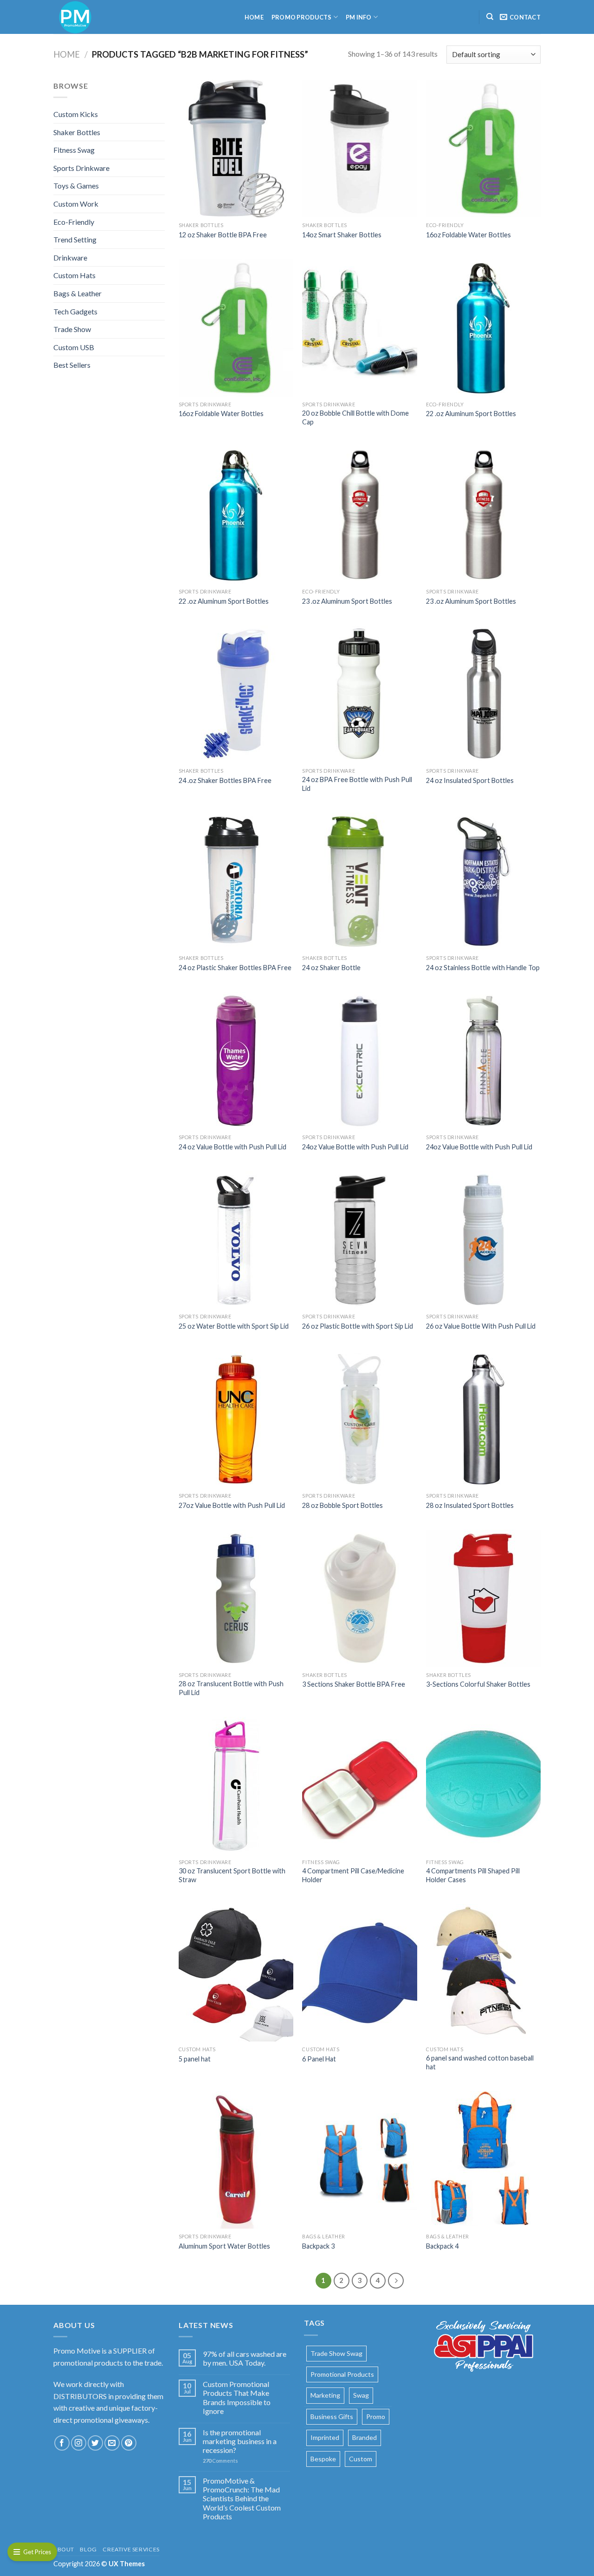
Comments (220, 2461)
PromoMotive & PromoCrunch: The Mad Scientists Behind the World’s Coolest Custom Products (242, 2498)
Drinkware (70, 258)
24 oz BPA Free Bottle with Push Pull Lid (357, 784)
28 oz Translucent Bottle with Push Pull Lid (231, 1688)
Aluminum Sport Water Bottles (224, 2246)
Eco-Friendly (74, 222)
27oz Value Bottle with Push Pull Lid (232, 1505)
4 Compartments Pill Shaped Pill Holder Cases (473, 1875)
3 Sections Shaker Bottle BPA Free (354, 1684)
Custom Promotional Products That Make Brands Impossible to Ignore (237, 2397)
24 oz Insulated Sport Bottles (470, 780)
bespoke (323, 2459)
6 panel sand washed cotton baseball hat (480, 2062)
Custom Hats (74, 275)
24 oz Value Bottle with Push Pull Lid (232, 1147)
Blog (88, 2549)
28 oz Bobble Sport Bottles (342, 1505)
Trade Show (72, 329)
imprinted (325, 2437)
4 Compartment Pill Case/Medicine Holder (353, 1875)
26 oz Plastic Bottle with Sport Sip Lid (358, 1326)
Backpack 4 (442, 2246)
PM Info (359, 17)
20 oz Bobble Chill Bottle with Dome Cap (355, 417)
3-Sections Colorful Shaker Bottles (478, 1684)
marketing (325, 2395)
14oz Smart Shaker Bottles (342, 235)
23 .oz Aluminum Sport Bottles (347, 601)
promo (376, 2416)
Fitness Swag (74, 150)
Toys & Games (76, 186)
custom (361, 2459)
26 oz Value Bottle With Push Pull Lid (481, 1326)
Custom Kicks (76, 114)
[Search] (490, 17)
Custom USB (74, 347)
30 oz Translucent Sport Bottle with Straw (232, 1875)
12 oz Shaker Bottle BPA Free (223, 235)
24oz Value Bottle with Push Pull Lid (355, 1147)
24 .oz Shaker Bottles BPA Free (225, 780)
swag (361, 2395)
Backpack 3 (318, 2246)
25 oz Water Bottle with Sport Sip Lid (234, 1326)
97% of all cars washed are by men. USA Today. (245, 2358)
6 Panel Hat (319, 2059)
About (64, 2549)
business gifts (332, 2416)
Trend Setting (75, 239)
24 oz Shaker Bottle (331, 968)
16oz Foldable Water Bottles (468, 235)
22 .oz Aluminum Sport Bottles (471, 414)
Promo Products (302, 17)
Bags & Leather (77, 293)
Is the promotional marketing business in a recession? (240, 2441)
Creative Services (131, 2549)
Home (254, 17)
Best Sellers (72, 365)
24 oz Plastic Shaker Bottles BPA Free (235, 968)
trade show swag (336, 2353)
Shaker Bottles (77, 132)
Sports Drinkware (81, 168)
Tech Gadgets (75, 311)
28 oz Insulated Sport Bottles (470, 1505)
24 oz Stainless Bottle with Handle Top (483, 968)
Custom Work (76, 204)
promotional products (342, 2374)
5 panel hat (195, 2059)
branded (365, 2437)
